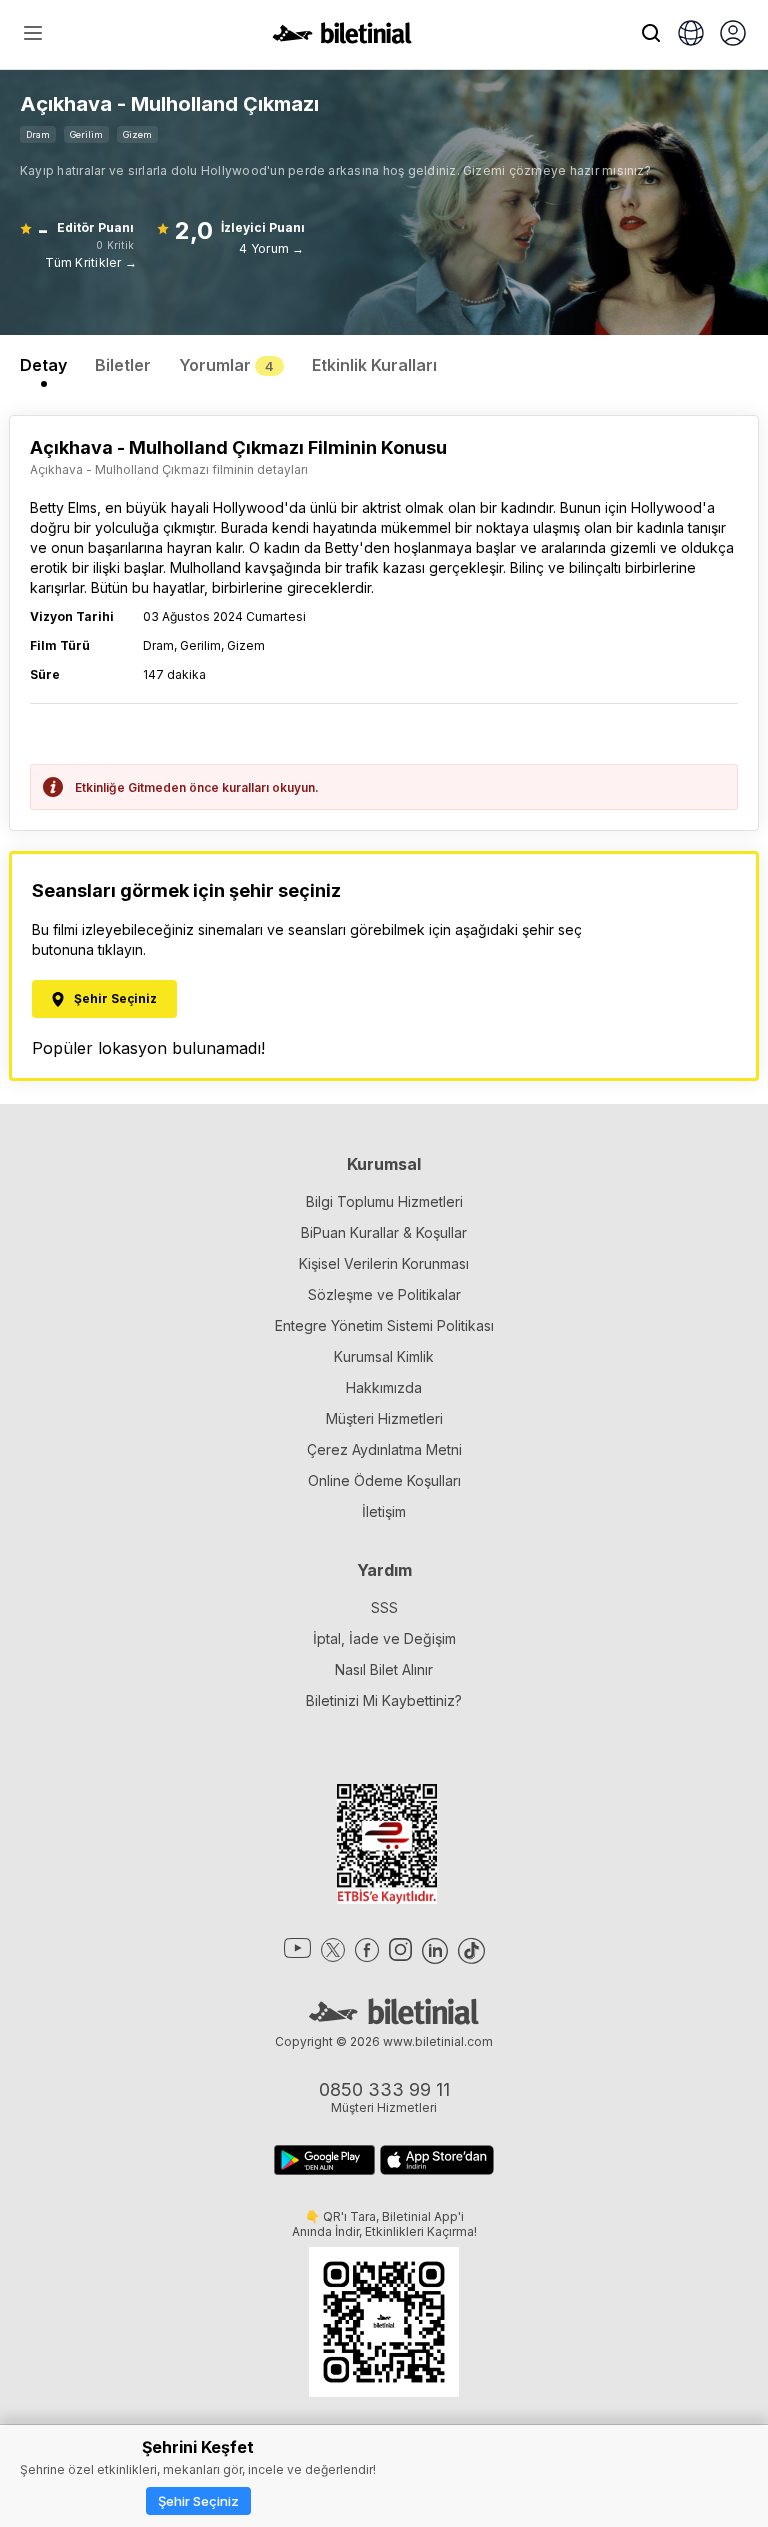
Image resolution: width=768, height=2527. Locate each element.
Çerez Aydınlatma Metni (384, 1449)
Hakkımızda (384, 1387)
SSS (384, 1607)
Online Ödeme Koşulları (384, 1480)
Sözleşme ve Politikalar (384, 1294)
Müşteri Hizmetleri (384, 1418)
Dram (38, 134)
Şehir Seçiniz (198, 2501)
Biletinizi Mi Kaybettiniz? (384, 1700)
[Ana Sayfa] (342, 38)
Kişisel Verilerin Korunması (384, 1263)
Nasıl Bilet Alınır (384, 1669)
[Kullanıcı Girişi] (733, 35)
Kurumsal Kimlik (384, 1356)
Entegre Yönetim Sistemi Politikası (384, 1325)
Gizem (137, 134)
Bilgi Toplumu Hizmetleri (384, 1201)
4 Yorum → (271, 248)
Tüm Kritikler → (91, 262)
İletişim (384, 1511)
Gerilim (86, 134)
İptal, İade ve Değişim (384, 1638)
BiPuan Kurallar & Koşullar (384, 1232)
